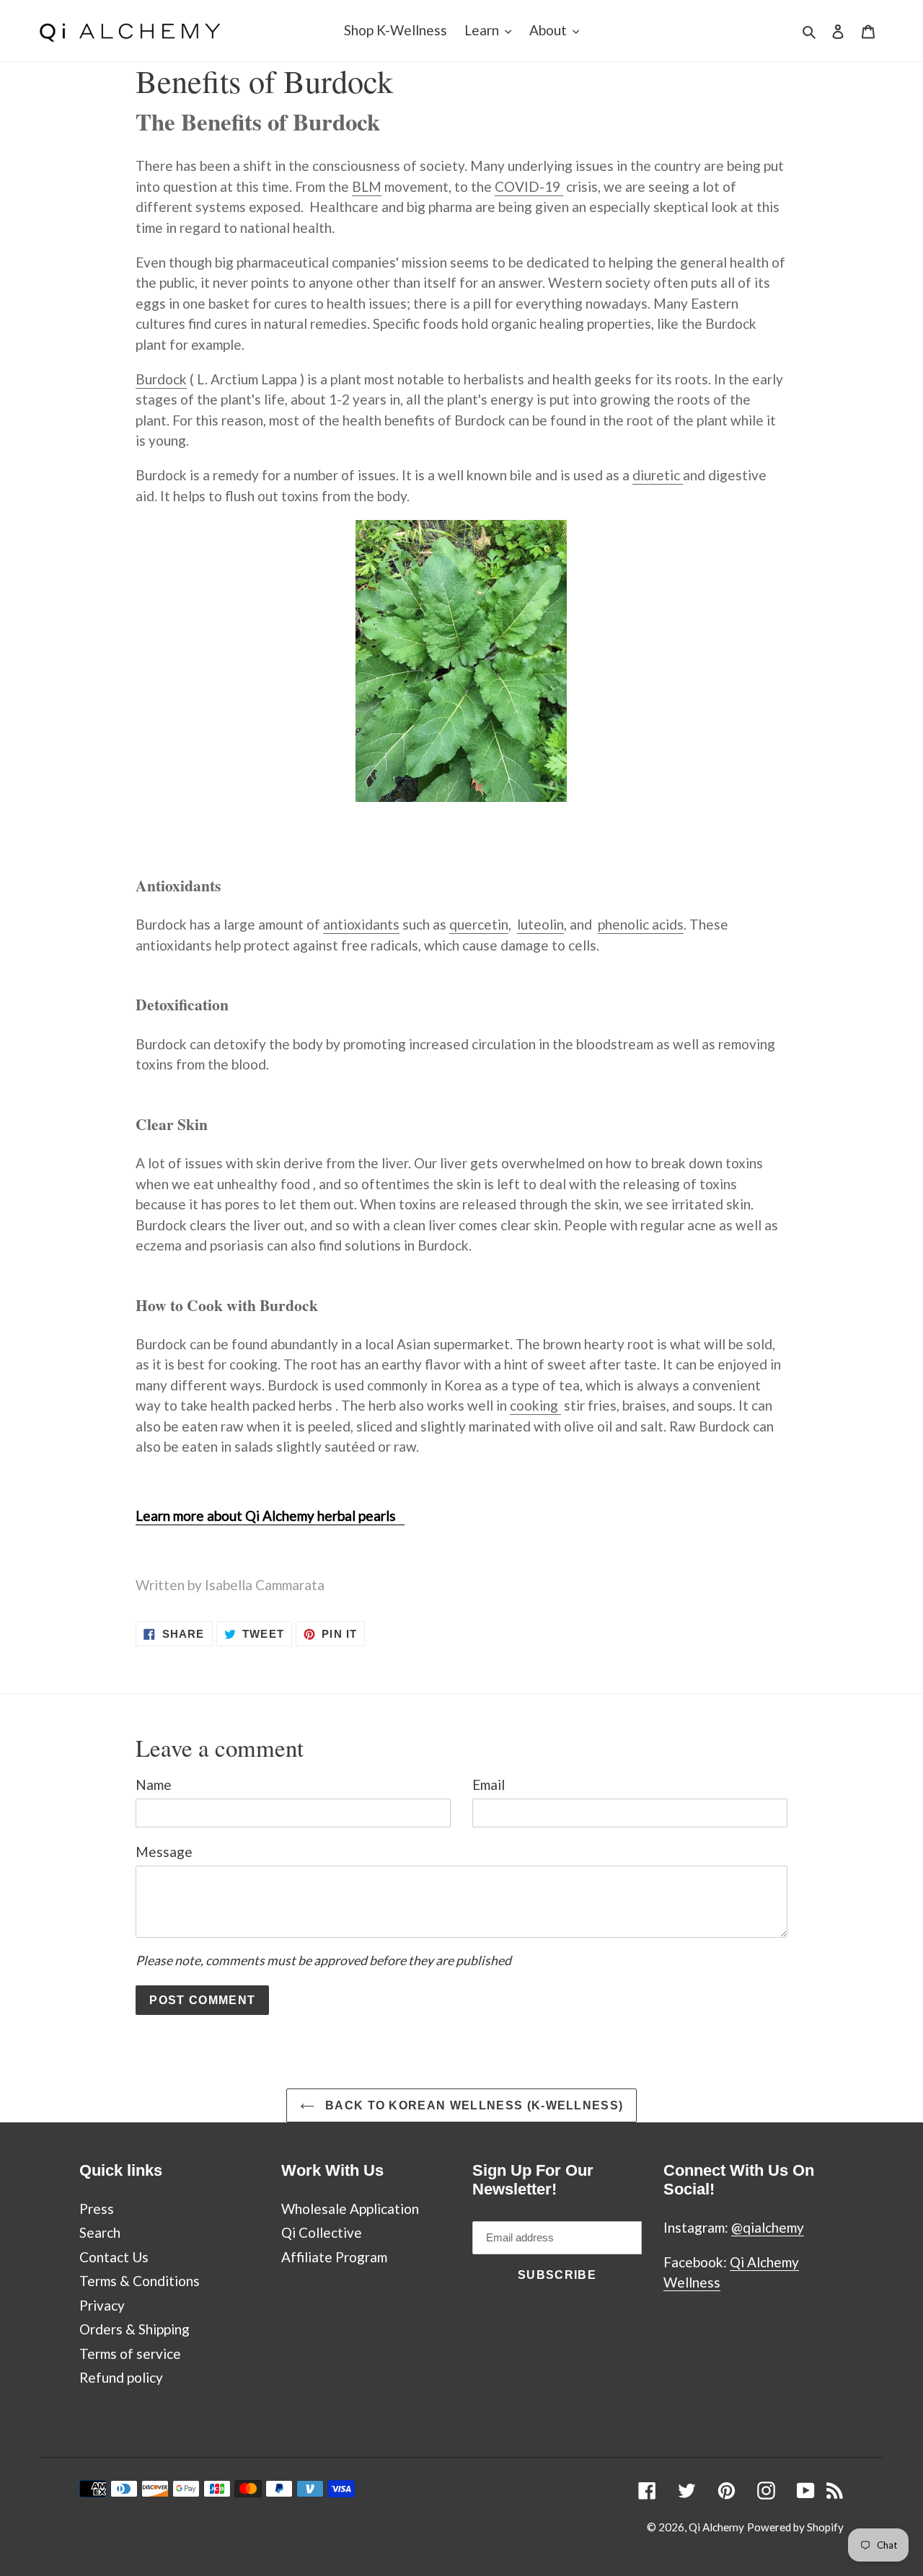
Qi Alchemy (716, 2527)
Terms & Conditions (140, 2281)
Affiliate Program (334, 2257)
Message (164, 1852)
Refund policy (121, 2377)
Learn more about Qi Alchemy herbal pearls (270, 1516)
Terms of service (130, 2354)
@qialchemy (768, 2227)
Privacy (102, 2305)
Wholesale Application (350, 2209)
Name (154, 1785)
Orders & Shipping (134, 2329)
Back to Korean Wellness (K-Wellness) (473, 2105)
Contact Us (114, 2257)
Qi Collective (322, 2232)
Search (100, 2232)
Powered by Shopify (795, 2527)
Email (489, 1785)
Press (97, 2209)
